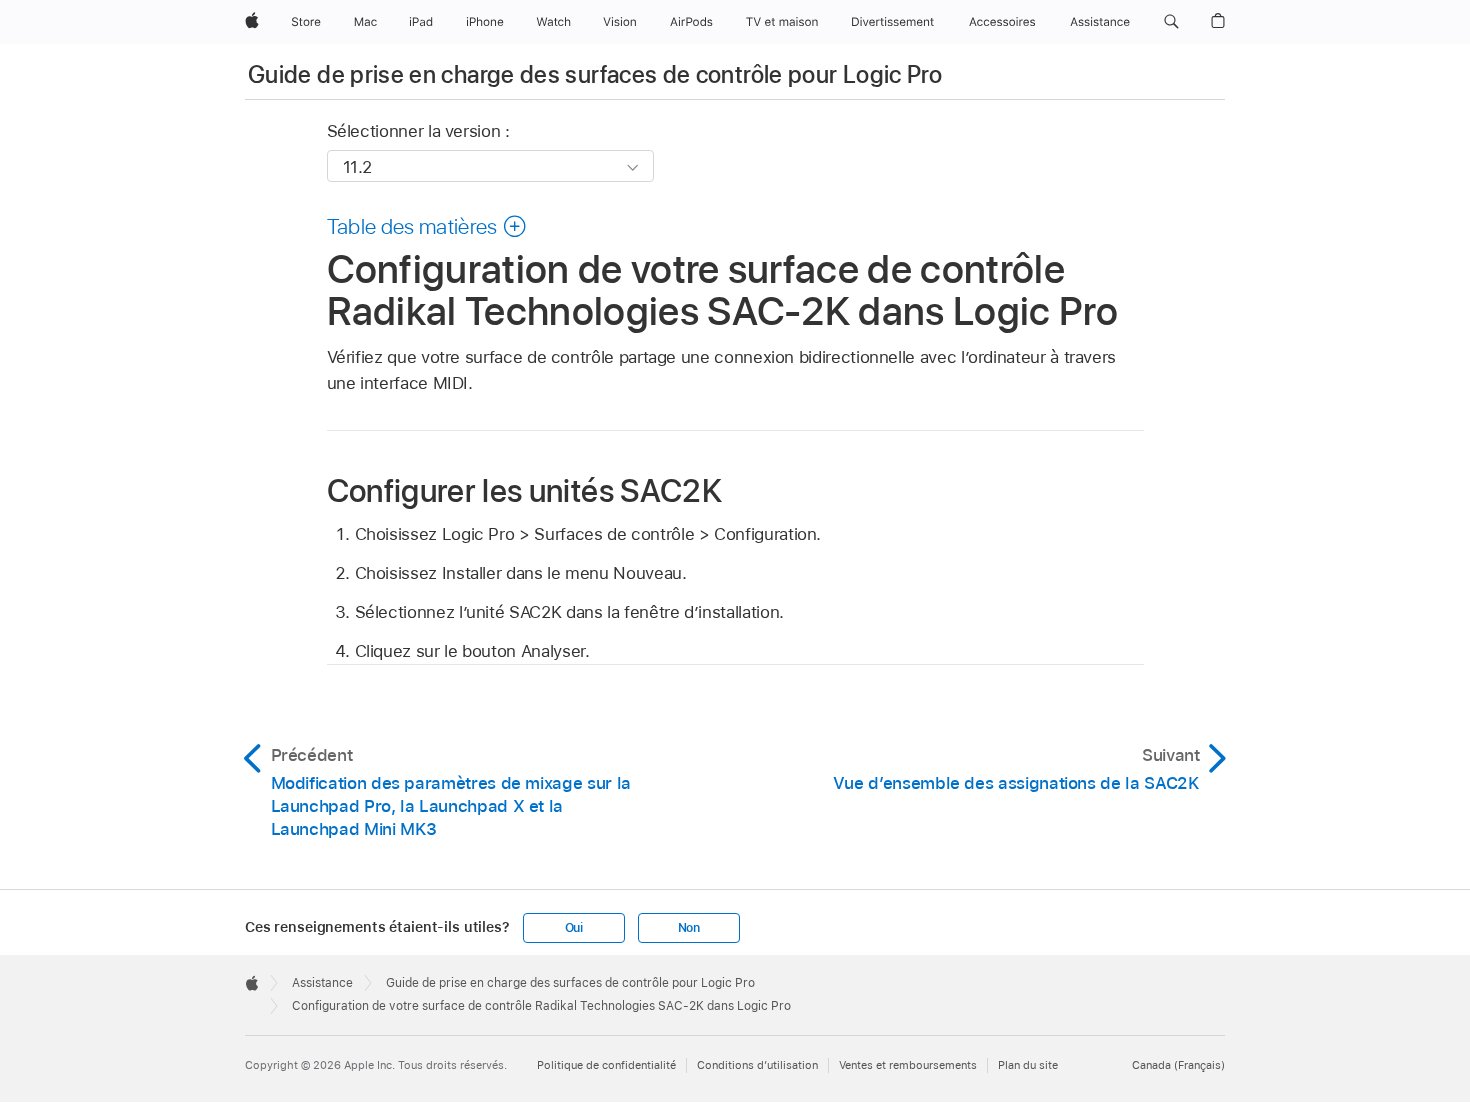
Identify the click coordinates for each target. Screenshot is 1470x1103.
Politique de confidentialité (606, 1065)
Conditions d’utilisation (757, 1065)
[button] (1171, 22)
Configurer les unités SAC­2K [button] (525, 490)
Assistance (322, 983)
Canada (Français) (1178, 1065)
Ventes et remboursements (908, 1065)
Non (689, 928)
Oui (574, 928)
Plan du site (1028, 1065)
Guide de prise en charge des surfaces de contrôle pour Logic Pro (595, 74)
